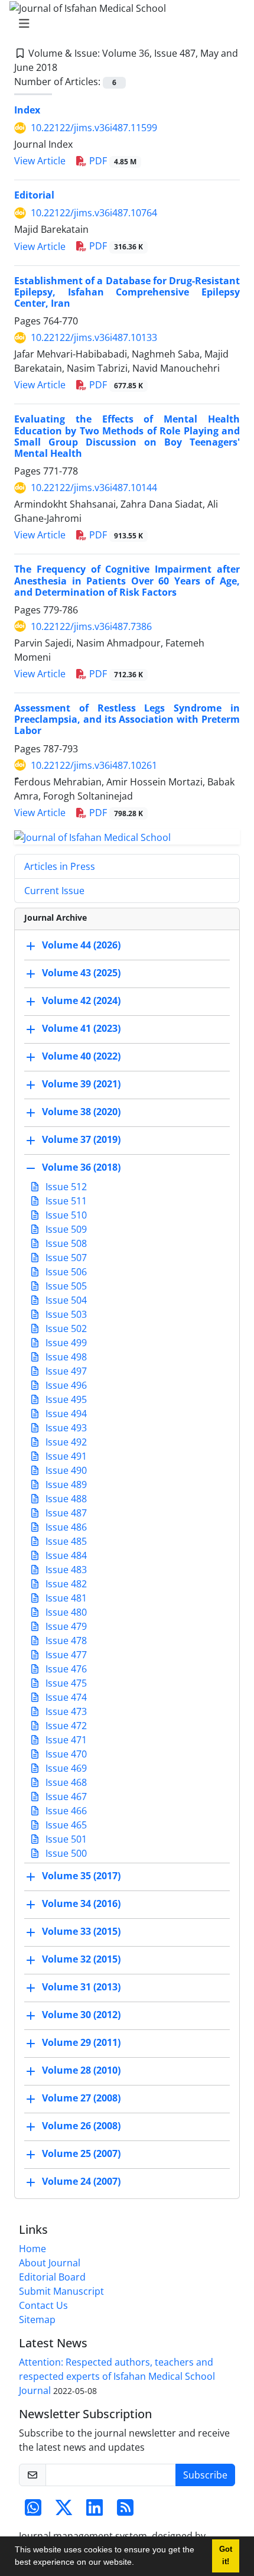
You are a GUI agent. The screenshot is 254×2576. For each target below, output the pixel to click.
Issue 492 (65, 1442)
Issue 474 (65, 1697)
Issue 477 (65, 1655)
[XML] (67, 67)
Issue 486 (65, 1527)
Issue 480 (65, 1612)
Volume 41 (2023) (81, 1029)
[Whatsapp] (33, 2511)
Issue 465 (65, 1825)
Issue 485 (65, 1541)
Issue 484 (65, 1555)
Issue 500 (65, 1853)
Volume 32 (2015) (81, 1960)
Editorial (34, 195)
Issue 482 (65, 1584)
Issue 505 (65, 1286)
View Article (40, 161)
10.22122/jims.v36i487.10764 (94, 213)
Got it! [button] (226, 2556)
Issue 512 (65, 1187)
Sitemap (37, 2320)
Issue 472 (65, 1726)
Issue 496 (65, 1385)
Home (32, 2249)
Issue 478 (65, 1641)
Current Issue (54, 891)
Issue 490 (65, 1470)
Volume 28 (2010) (81, 2071)
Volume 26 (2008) (81, 2126)
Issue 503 (65, 1314)
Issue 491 (65, 1456)
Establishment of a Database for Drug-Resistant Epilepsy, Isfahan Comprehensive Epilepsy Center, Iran (127, 292)
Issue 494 (65, 1414)
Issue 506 (65, 1272)
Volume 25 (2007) (81, 2154)
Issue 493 (65, 1428)
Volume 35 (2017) (81, 1876)
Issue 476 (65, 1669)
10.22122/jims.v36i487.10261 (94, 765)
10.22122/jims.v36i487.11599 (94, 128)
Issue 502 (65, 1328)
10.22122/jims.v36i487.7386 (91, 626)
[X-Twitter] (64, 2511)
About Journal (50, 2263)
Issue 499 (65, 1343)
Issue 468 (65, 1782)
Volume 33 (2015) (81, 1932)
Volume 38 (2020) (81, 1112)
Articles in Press (60, 866)
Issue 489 (65, 1484)
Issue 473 (65, 1711)
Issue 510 (65, 1215)
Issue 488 (65, 1499)
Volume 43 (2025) (81, 973)
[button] (138, 2564)
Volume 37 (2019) (81, 1140)
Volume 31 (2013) (81, 1987)
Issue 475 (65, 1683)
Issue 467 (65, 1797)
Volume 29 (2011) (81, 2043)
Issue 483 (65, 1570)
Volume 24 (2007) (81, 2182)
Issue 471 (65, 1740)
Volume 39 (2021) (81, 1084)
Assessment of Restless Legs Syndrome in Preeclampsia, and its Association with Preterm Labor (127, 719)
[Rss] (125, 2511)
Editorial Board (52, 2277)
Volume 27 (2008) (81, 2099)
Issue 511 (65, 1201)
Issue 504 (65, 1300)
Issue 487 (65, 1513)
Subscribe (205, 2475)
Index (27, 110)
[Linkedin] (95, 2511)
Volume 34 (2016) (81, 1904)
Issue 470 (65, 1754)
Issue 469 (65, 1768)
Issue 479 (65, 1626)
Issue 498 (65, 1357)
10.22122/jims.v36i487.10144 (94, 488)
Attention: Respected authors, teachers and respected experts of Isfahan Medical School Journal (117, 2376)
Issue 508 (65, 1243)
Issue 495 (65, 1399)
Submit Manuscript (61, 2291)
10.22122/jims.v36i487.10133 (94, 337)
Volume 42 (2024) (81, 1001)
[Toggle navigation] (123, 24)
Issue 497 (65, 1371)
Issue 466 (65, 1811)
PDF (112, 161)
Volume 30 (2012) (81, 2015)
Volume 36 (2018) (81, 1168)
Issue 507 (65, 1258)
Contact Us (43, 2305)
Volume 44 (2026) (81, 946)
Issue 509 (65, 1229)
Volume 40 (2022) (81, 1057)
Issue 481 (65, 1598)
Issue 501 (65, 1839)
